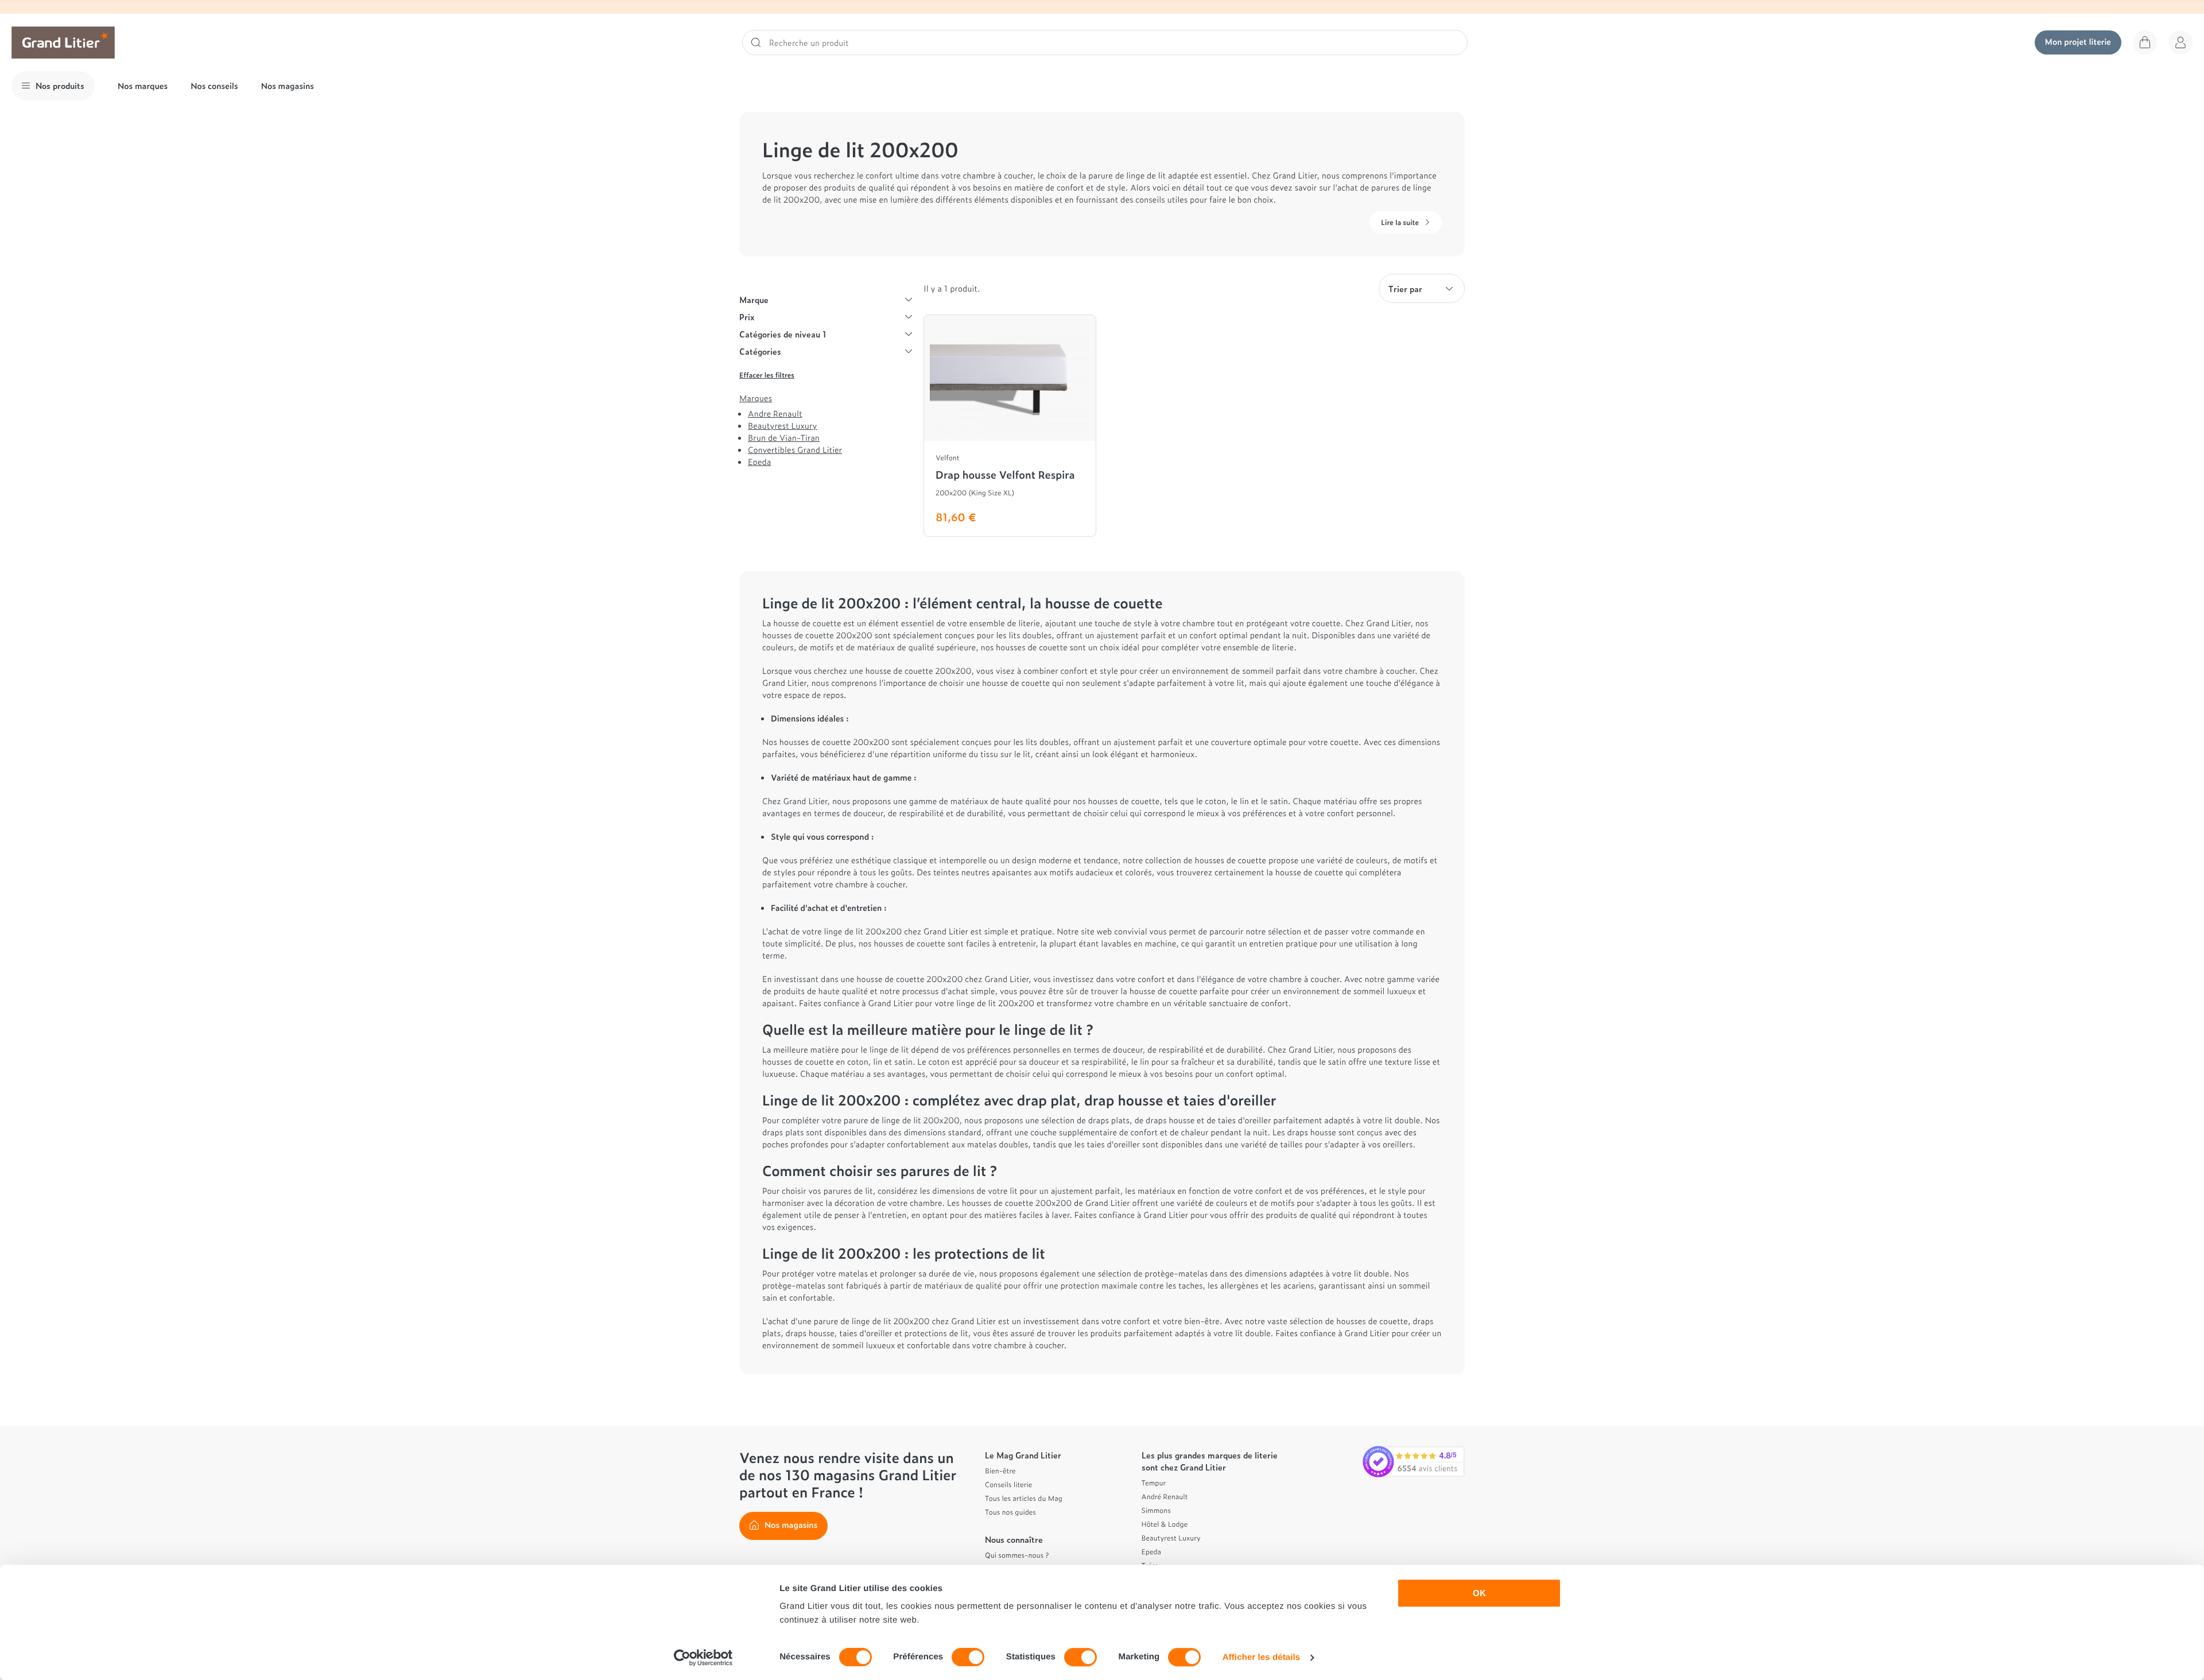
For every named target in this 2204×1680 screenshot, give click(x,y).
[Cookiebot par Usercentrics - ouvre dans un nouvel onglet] (703, 1658)
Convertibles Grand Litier (795, 450)
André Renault (1165, 1496)
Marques (756, 398)
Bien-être (1000, 1471)
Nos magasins (288, 86)
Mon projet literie (2078, 42)
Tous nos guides (1010, 1512)
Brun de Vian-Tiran (784, 438)
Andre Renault (775, 414)
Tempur (1154, 1483)
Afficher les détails (1261, 1657)
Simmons (1156, 1510)
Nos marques (143, 86)
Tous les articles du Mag (1024, 1498)
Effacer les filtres (767, 375)
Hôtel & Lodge (1165, 1524)
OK (1479, 1593)
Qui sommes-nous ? (1017, 1555)
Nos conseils (214, 86)
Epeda (759, 462)
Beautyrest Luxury (782, 426)
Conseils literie (1008, 1484)
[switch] (968, 1657)
